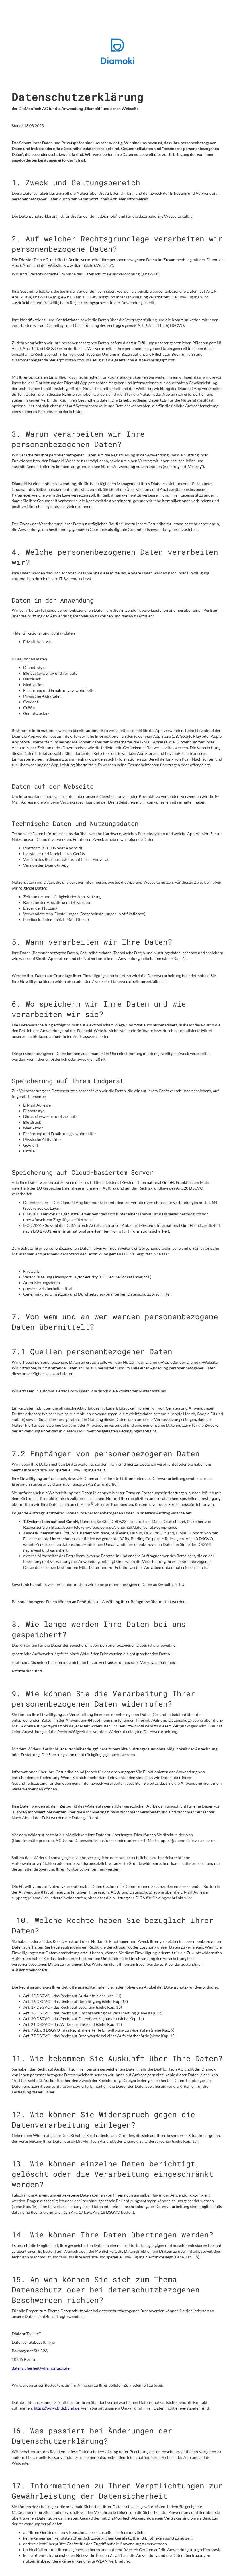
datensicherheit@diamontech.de (41, 2368)
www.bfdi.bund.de (57, 2408)
